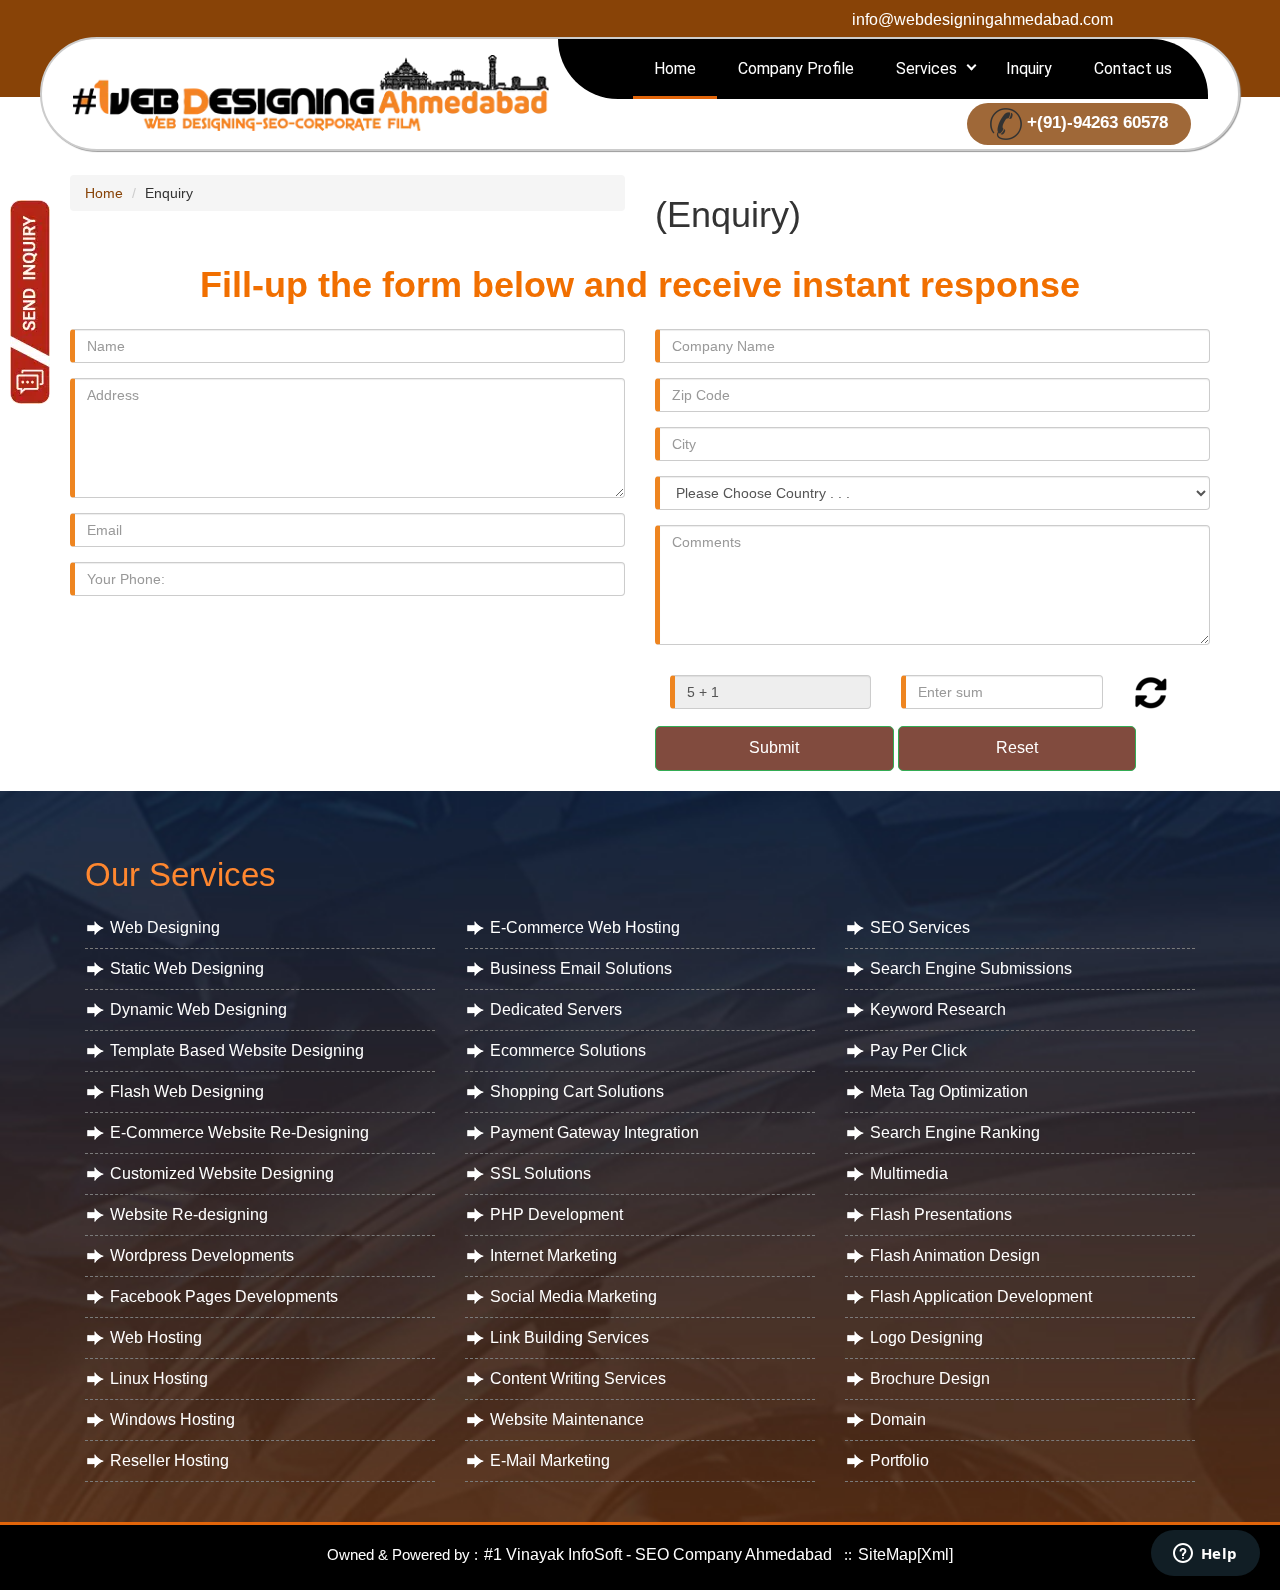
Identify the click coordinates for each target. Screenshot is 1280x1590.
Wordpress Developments (202, 1255)
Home (675, 68)
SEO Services (920, 927)
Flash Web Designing (187, 1091)
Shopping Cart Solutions (577, 1091)
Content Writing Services (578, 1378)
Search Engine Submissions (971, 968)
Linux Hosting (159, 1378)
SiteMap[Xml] (905, 1554)
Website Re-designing (189, 1214)
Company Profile (796, 68)
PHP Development (556, 1214)
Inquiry (1029, 68)
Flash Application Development (981, 1296)
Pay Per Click (918, 1050)
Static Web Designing (187, 968)
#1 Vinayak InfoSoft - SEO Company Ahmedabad (656, 1554)
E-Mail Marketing (550, 1460)
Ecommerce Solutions (568, 1050)
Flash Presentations (941, 1214)
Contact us (1133, 68)
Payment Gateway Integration (594, 1132)
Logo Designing (926, 1337)
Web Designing (165, 927)
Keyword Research (938, 1009)
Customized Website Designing (222, 1173)
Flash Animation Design (955, 1255)
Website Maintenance (567, 1419)
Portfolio (899, 1460)
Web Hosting (156, 1337)
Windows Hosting (172, 1419)
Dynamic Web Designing (198, 1009)
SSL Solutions (540, 1173)
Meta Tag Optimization (949, 1091)
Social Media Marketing (573, 1296)
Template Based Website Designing (237, 1050)
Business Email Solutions (581, 968)
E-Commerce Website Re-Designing (239, 1132)
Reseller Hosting (169, 1460)
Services (926, 68)
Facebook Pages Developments (224, 1296)
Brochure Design (930, 1378)
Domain (898, 1419)
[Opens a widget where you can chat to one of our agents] (1205, 1555)
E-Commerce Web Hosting (585, 927)
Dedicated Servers (556, 1009)
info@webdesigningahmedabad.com (982, 19)
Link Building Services (569, 1337)
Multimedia (909, 1173)
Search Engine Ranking (955, 1132)
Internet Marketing (553, 1255)
